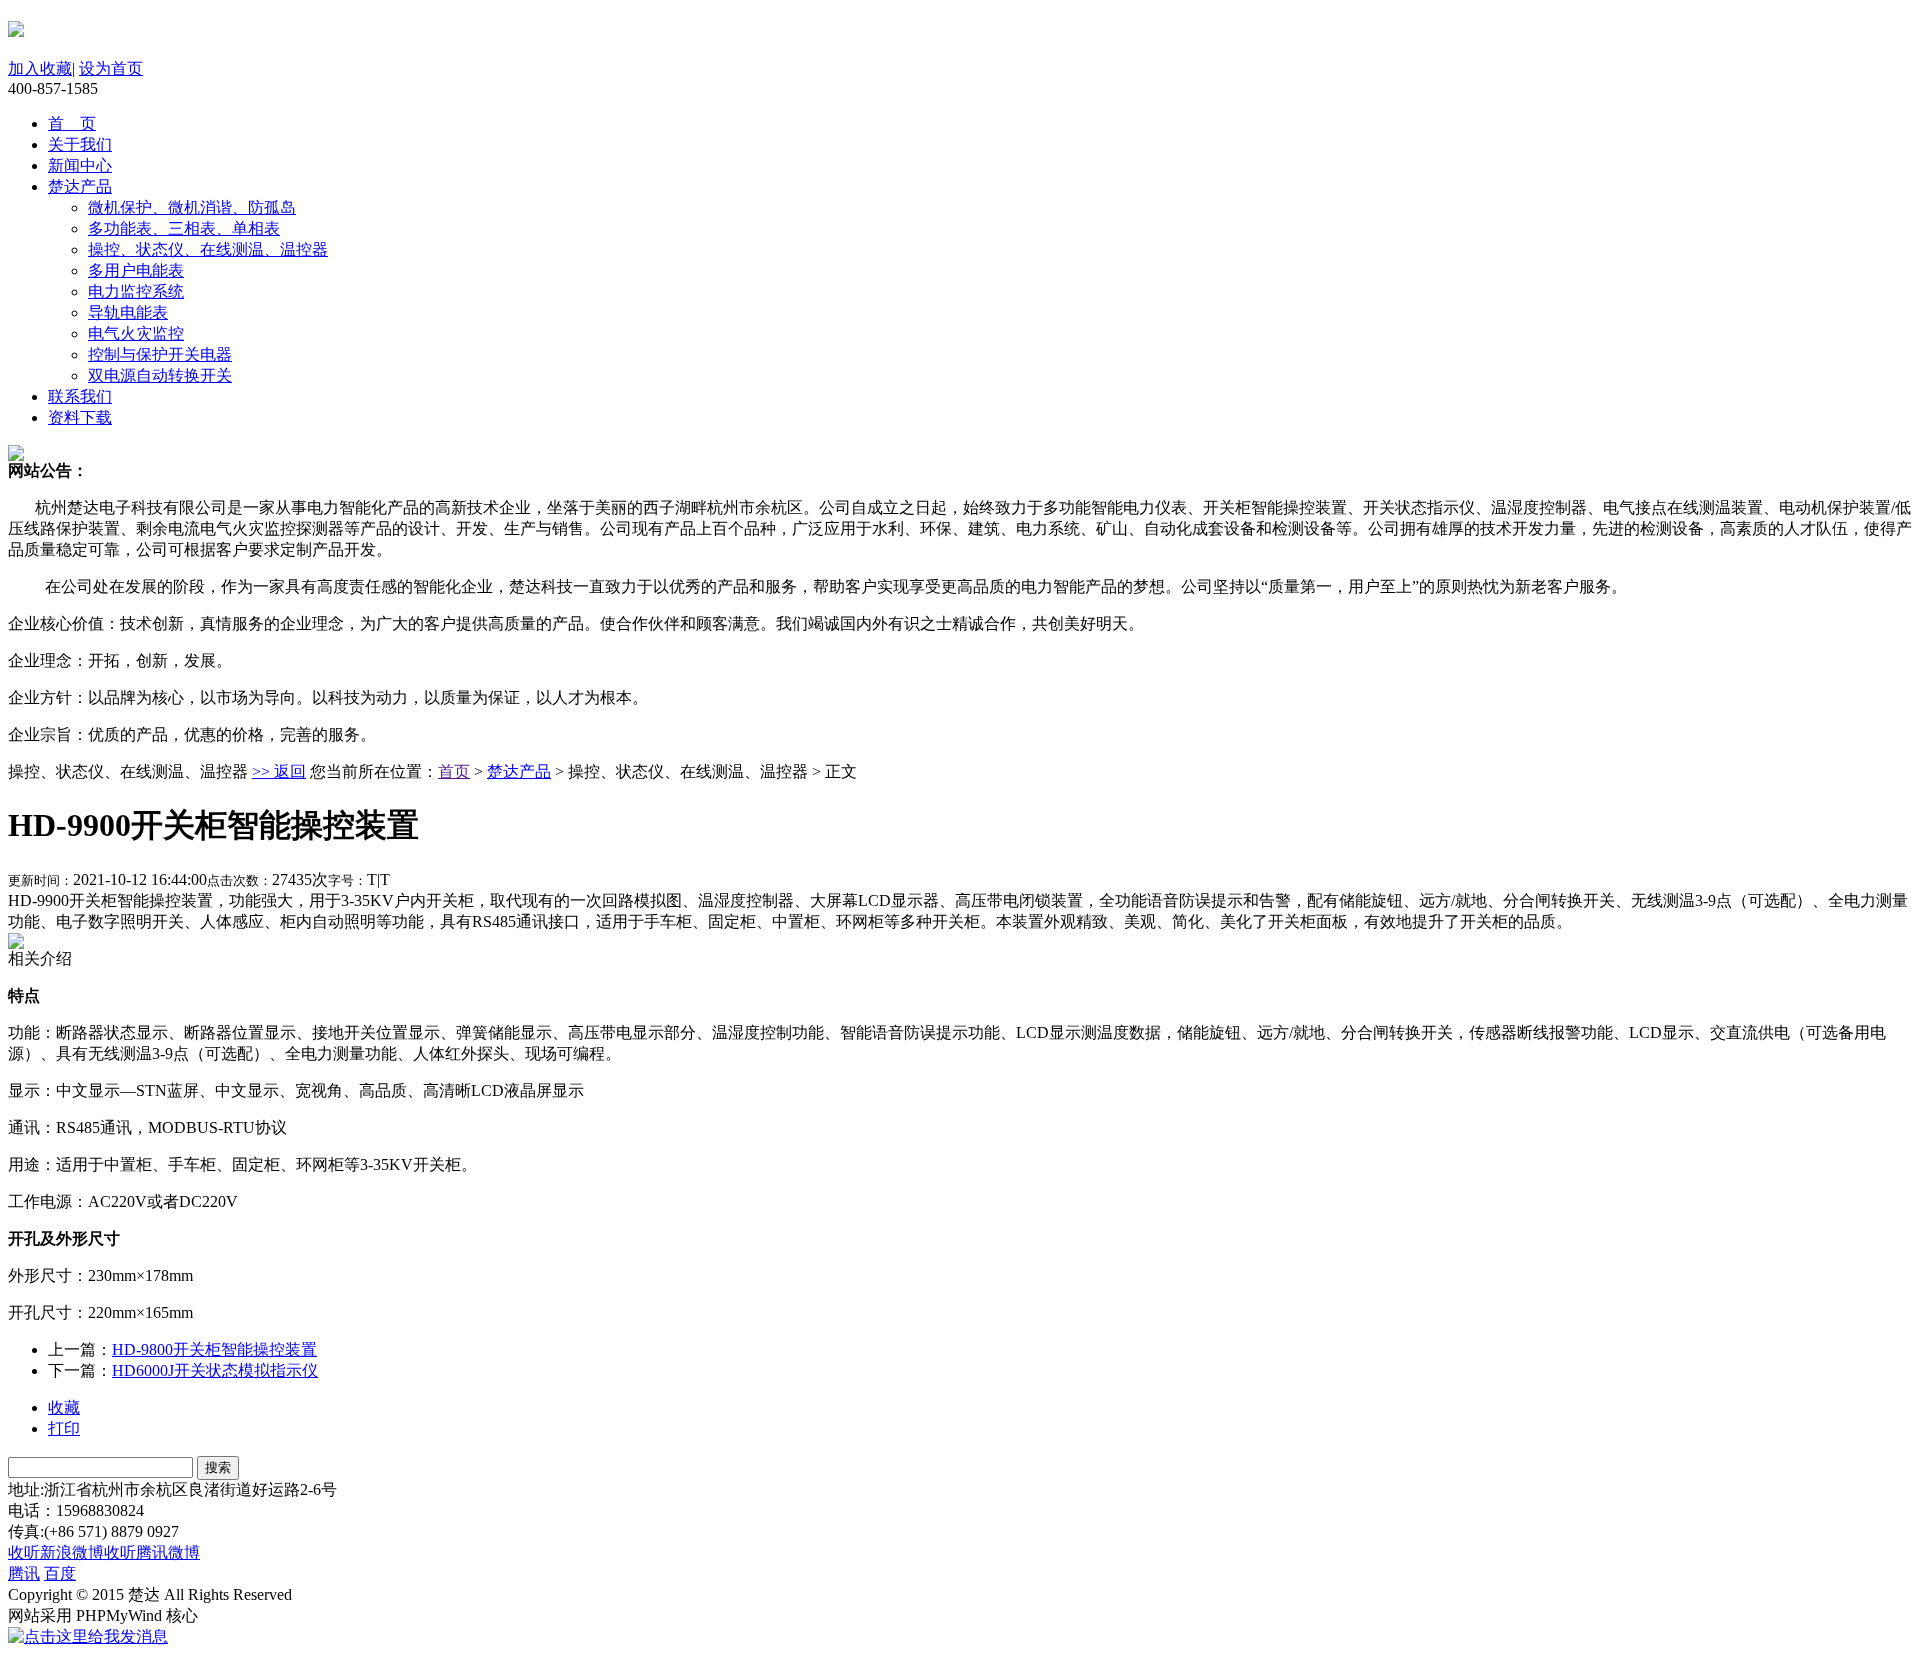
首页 (454, 771)
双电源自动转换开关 (160, 375)
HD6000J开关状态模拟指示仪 (215, 1370)
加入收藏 (40, 68)
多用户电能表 (136, 270)
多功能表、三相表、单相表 (184, 228)
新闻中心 (80, 165)
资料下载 (80, 417)
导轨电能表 (128, 312)
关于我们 (80, 144)
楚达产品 (80, 186)
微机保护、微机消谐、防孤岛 (192, 207)
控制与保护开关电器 (160, 354)
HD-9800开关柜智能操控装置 (214, 1349)
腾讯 (24, 1573)
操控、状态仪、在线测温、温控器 (208, 249)
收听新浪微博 (56, 1552)
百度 (60, 1573)
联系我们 (80, 396)
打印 (64, 1428)
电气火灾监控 (136, 333)
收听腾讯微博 (152, 1552)
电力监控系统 (136, 291)
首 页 (72, 123)
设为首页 (111, 68)
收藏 (64, 1407)
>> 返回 (279, 771)
